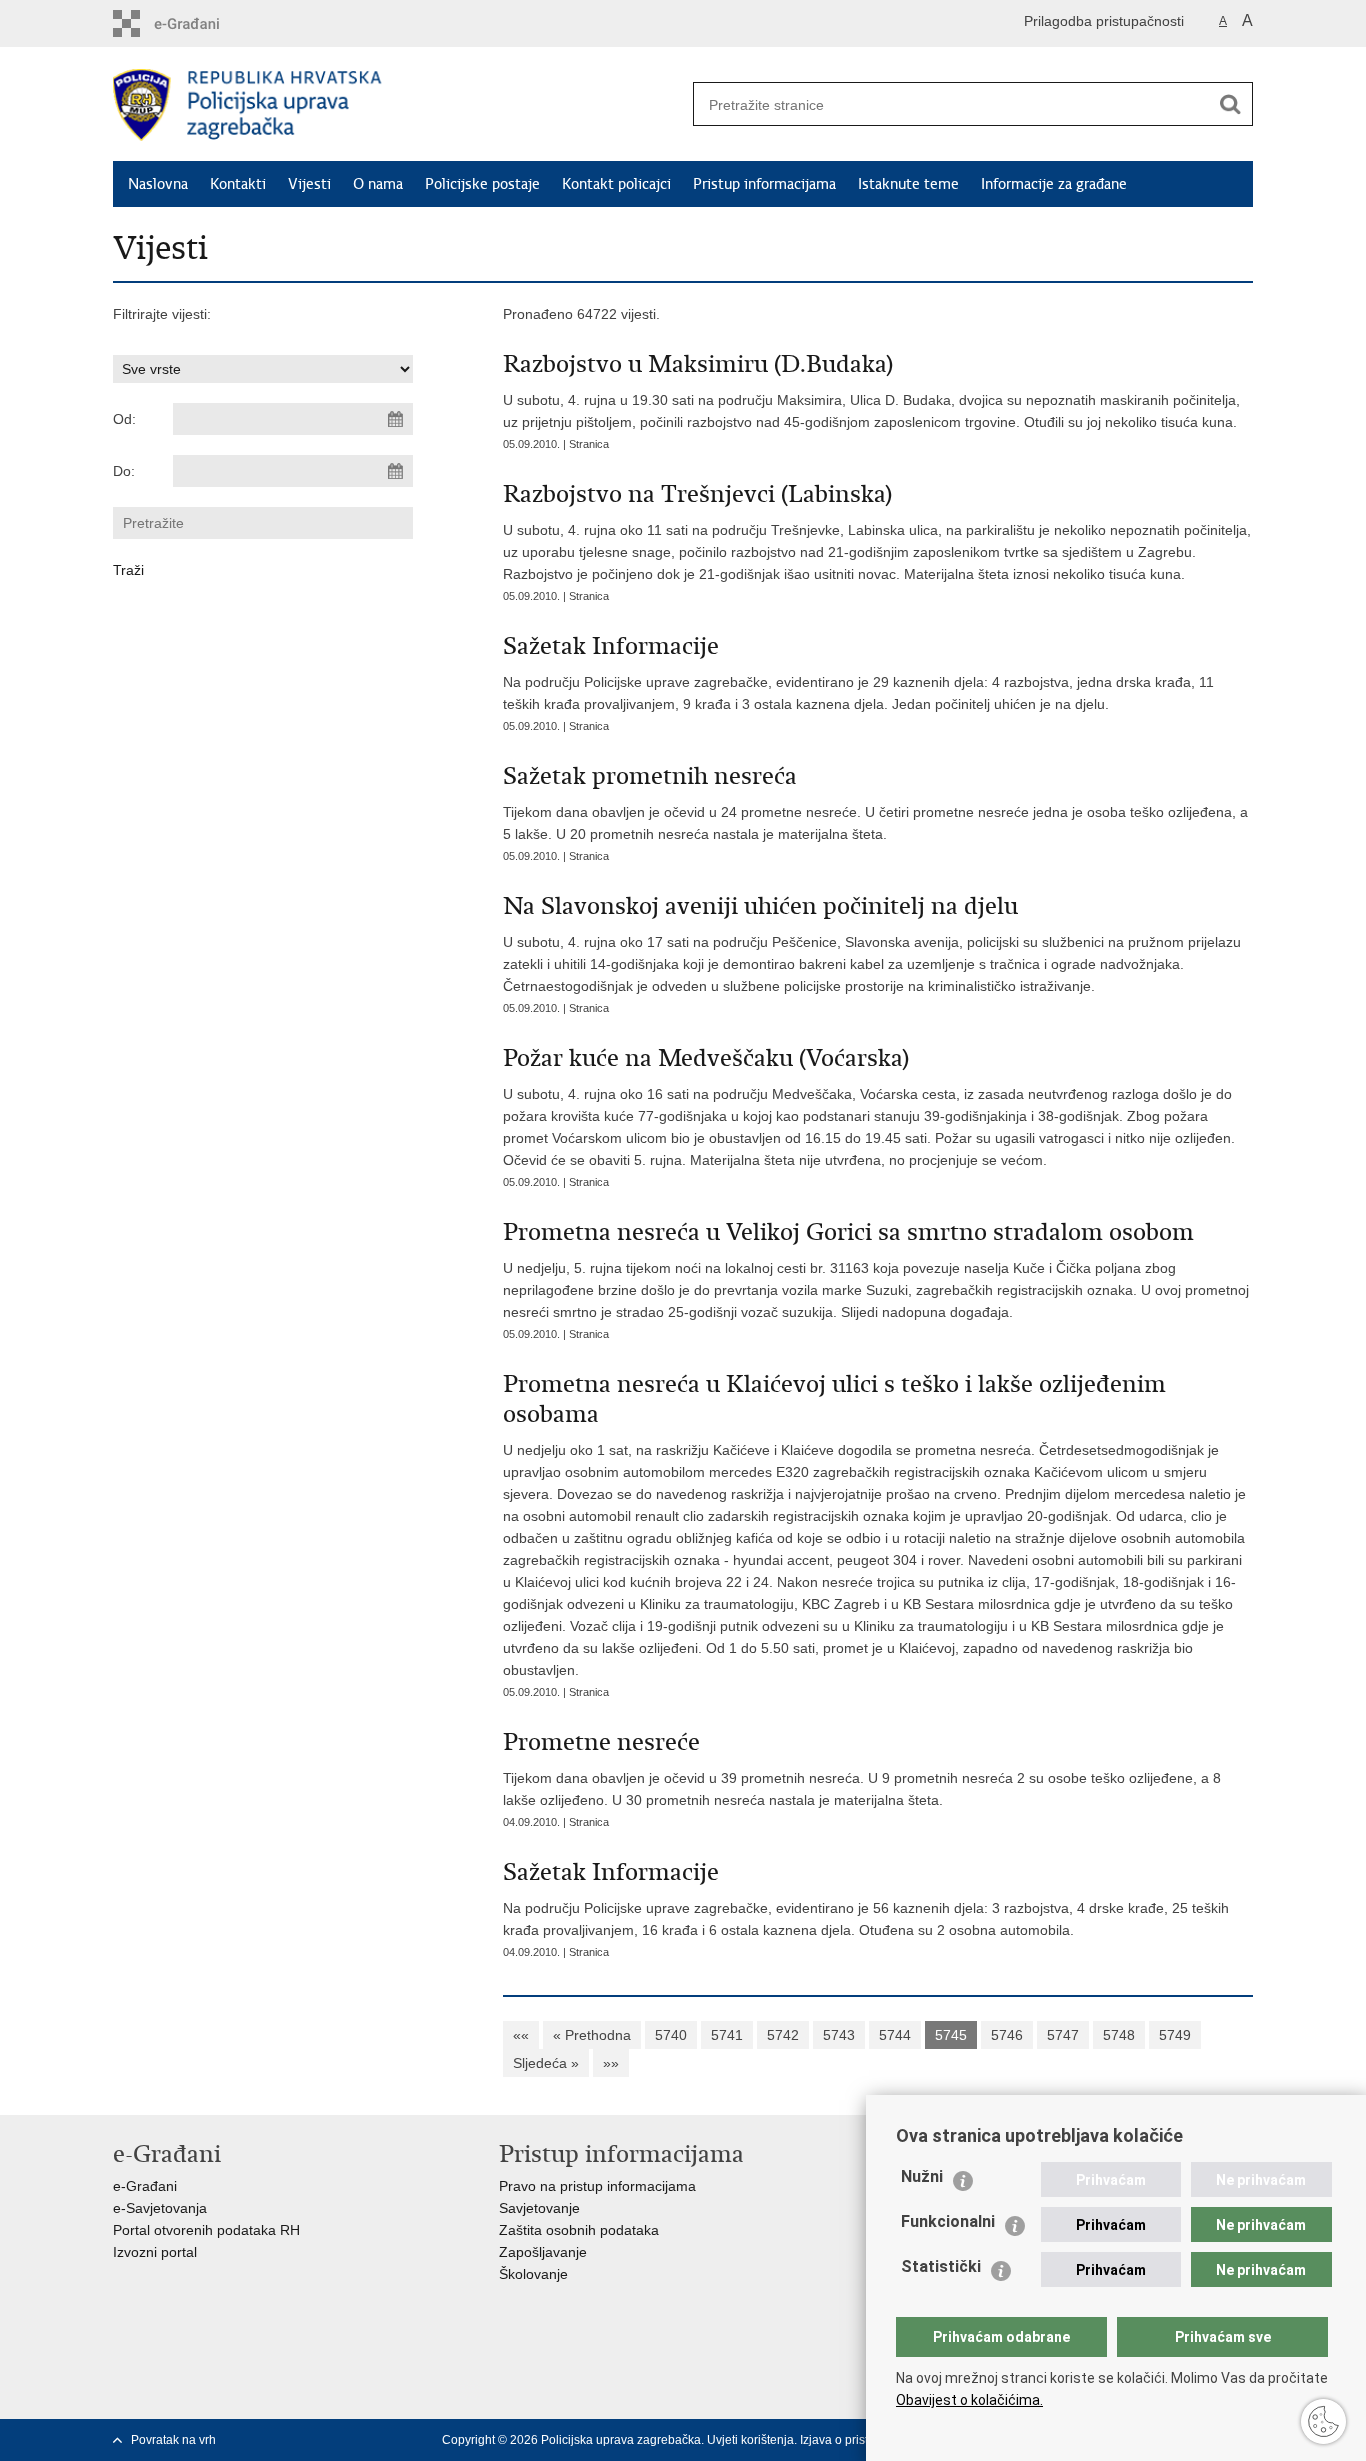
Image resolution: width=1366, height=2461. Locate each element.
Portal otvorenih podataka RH (206, 2230)
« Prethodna (592, 2035)
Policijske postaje (482, 184)
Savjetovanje (539, 2208)
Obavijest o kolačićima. (969, 2400)
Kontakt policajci (616, 184)
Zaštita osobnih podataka (579, 2230)
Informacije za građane (1054, 184)
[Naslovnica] (398, 105)
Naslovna (158, 184)
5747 (1063, 2035)
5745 (951, 2035)
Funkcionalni (948, 2221)
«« (521, 2035)
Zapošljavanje (543, 2252)
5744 (895, 2035)
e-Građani (145, 2186)
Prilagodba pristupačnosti (1104, 21)
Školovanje (533, 2274)
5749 (1175, 2035)
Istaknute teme (908, 184)
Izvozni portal (155, 2252)
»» (611, 2063)
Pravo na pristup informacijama (597, 2186)
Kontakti (238, 184)
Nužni (922, 2176)
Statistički (941, 2266)
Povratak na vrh (173, 2440)
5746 (1007, 2035)
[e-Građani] (198, 23)
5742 (783, 2035)
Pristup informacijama (764, 184)
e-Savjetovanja (160, 2208)
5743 (839, 2035)
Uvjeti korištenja (750, 2440)
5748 (1119, 2035)
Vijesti (309, 184)
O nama (378, 184)
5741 (727, 2035)
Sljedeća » (546, 2063)
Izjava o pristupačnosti (860, 2440)
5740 (671, 2035)
